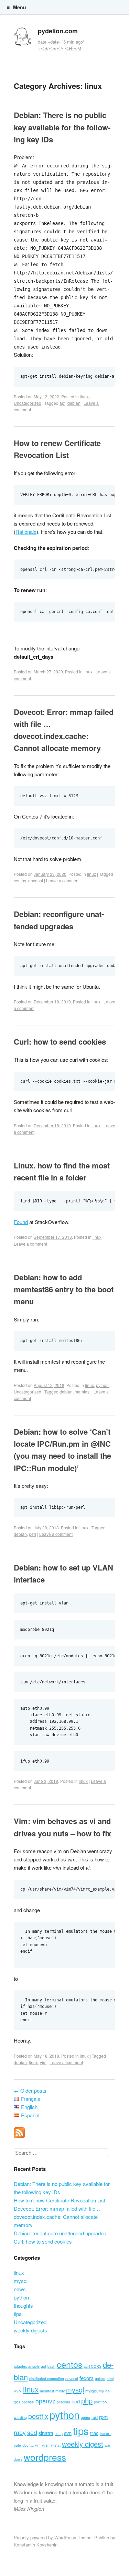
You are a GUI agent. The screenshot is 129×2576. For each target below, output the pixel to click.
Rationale (26, 532)
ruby (20, 2432)
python (102, 1385)
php (87, 2401)
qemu (85, 2417)
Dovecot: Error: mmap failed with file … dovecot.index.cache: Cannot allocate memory (58, 2217)
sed (32, 2432)
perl (33, 1534)
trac (94, 2433)
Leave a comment (63, 880)
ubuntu (28, 2445)
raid (95, 2417)
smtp (59, 2433)
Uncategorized (28, 403)
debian (74, 403)
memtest (83, 1392)
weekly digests (30, 2330)
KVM (18, 2391)
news (20, 2289)
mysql (21, 2281)
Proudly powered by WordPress (45, 2537)
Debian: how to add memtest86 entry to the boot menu (64, 1289)
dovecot (36, 880)
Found (21, 1222)
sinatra (46, 2433)
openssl (28, 2402)
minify (60, 2391)
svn (68, 2433)
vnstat (56, 2445)
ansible (34, 2366)
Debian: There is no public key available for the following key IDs (62, 127)
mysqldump (95, 2391)
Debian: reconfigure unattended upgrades (60, 2233)
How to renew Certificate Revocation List (60, 2200)
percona (63, 2402)
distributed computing (47, 2379)
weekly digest (83, 2444)
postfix (38, 2416)
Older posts (30, 2090)
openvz (45, 2401)
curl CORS (93, 2366)
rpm (103, 2417)
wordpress (45, 2457)
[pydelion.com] (22, 38)
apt (62, 403)
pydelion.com (58, 31)
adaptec (20, 2366)
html (110, 2379)
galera (100, 2379)
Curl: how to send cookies (60, 1042)
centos (20, 880)
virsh (46, 2445)
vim (43, 2062)
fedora (87, 2378)
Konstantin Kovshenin (36, 2545)
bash (51, 2366)
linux (84, 396)
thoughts (23, 2306)
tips (18, 2314)
